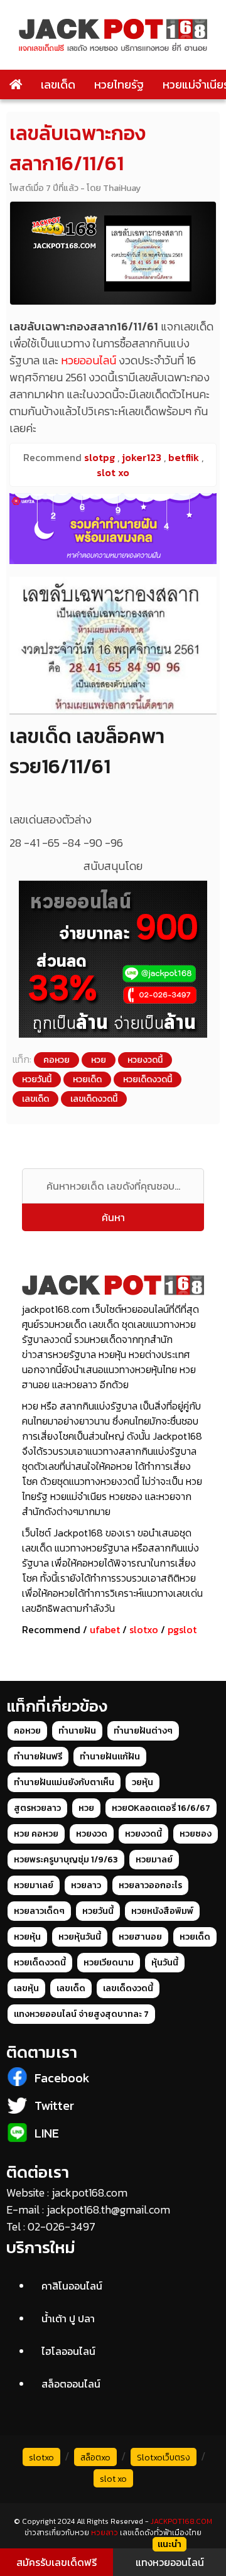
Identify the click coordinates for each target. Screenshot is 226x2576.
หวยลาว (86, 1885)
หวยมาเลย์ (34, 1885)
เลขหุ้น (26, 1988)
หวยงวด (92, 1834)
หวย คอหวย (36, 1834)
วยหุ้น (143, 1782)
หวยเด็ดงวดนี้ (148, 1079)
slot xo (113, 2479)
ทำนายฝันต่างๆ (143, 1731)
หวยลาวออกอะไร (150, 1885)
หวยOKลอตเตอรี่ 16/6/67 (161, 1808)
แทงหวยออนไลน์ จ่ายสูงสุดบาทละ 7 (81, 2014)
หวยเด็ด (87, 1079)
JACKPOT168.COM (181, 2521)
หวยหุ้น (27, 1937)
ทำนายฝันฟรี (38, 1757)
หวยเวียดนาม (109, 1963)
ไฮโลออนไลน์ (68, 2351)
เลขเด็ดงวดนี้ (94, 1099)
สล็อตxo (95, 2458)
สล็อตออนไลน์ (71, 2384)
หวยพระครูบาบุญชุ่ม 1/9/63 (66, 1860)
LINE (47, 2133)
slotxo (144, 1629)
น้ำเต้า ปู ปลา (68, 2318)
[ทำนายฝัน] (113, 529)
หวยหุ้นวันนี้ (80, 1937)
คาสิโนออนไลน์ (72, 2286)
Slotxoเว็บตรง (164, 2458)
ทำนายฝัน (77, 1731)
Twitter (54, 2106)
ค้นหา (113, 1217)
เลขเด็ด (58, 84)
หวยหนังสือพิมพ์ (162, 1911)
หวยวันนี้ (37, 1079)
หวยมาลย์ (154, 1860)
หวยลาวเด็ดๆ (39, 1911)
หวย (99, 1060)
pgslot (182, 1629)
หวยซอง (196, 1834)
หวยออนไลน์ (89, 360)
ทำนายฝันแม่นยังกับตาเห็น (64, 1782)
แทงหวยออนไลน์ (170, 2562)
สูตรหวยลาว (37, 1808)
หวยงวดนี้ (145, 1060)
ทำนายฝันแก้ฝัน (110, 1757)
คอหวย (56, 1060)
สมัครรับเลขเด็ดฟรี (56, 2562)
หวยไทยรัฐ (119, 84)
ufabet (105, 1629)
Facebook (62, 2078)
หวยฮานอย (140, 1937)
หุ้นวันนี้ (165, 1963)
